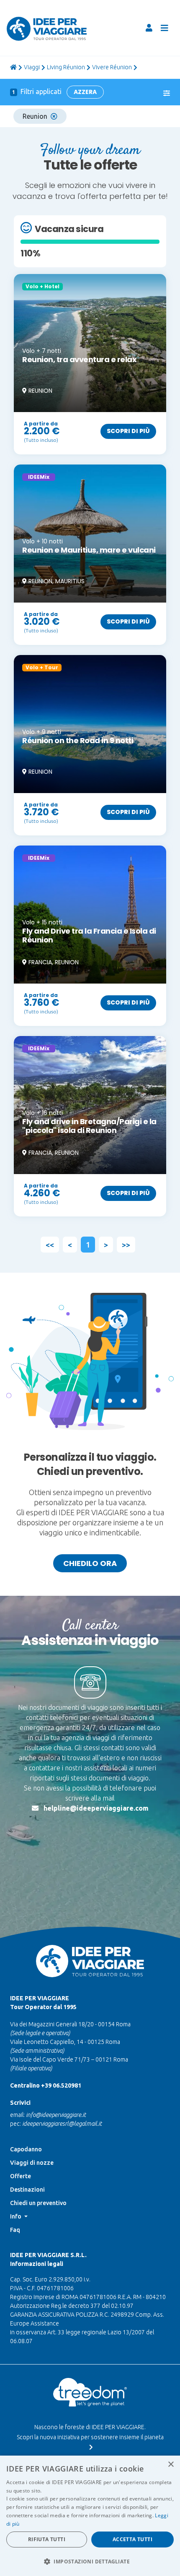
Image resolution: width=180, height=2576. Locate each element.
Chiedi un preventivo (38, 2203)
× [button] (171, 2465)
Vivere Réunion (112, 67)
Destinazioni (27, 2190)
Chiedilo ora (90, 1563)
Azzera (85, 92)
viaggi (32, 67)
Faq (15, 2230)
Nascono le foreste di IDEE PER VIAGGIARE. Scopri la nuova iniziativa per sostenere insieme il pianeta (90, 2432)
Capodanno (26, 2149)
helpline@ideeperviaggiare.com (96, 1808)
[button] (90, 2561)
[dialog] (90, 2516)
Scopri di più (128, 431)
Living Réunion (66, 67)
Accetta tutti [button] (132, 2539)
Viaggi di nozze (32, 2163)
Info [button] (16, 2216)
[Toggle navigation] (165, 28)
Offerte (21, 2176)
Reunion (35, 116)
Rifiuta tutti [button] (47, 2539)
